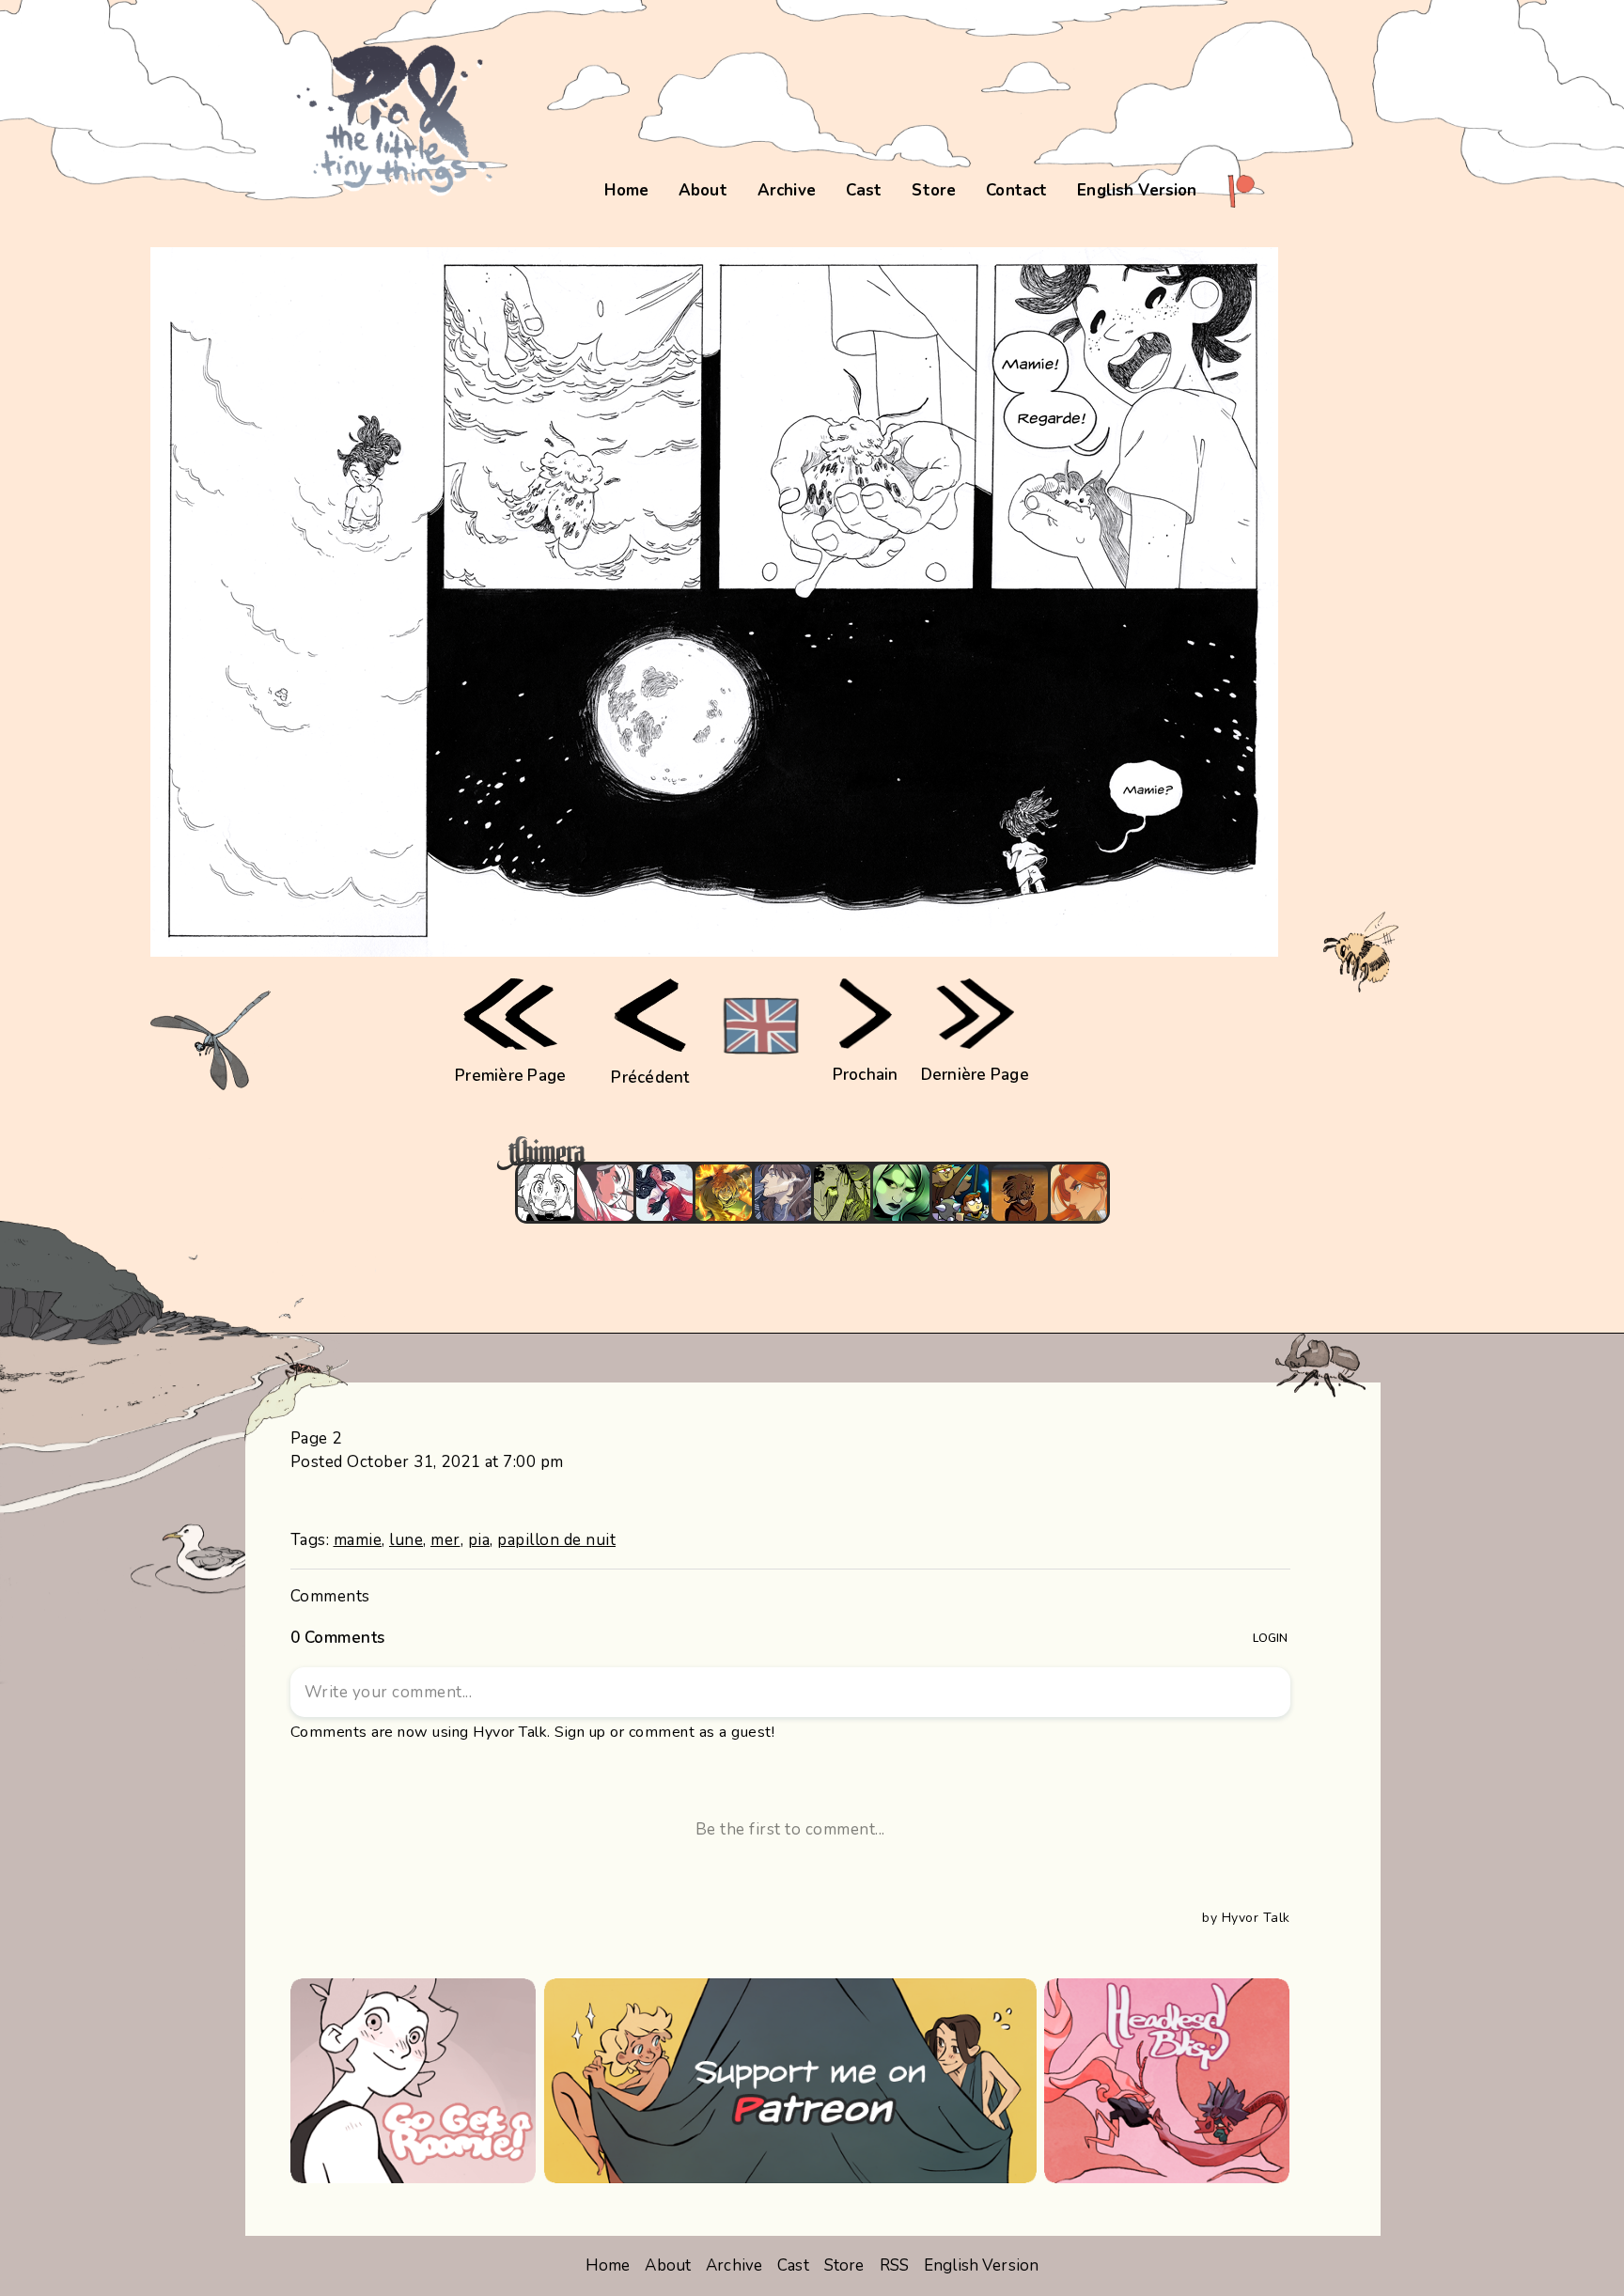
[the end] (901, 1193)
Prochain (866, 1075)
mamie (358, 1540)
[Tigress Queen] (1079, 1193)
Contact (1016, 190)
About (703, 190)
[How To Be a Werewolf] (664, 1193)
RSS (894, 2265)
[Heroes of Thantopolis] (960, 1193)
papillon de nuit (556, 1540)
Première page (510, 1076)
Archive (787, 190)
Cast (864, 190)
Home (626, 190)
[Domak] (546, 1193)
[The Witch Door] (783, 1193)
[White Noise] (1020, 1193)
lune (406, 1540)
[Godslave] (605, 1193)
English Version (1137, 190)
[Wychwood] (724, 1193)
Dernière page (975, 1075)
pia (479, 1540)
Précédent (650, 1078)
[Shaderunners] (842, 1193)
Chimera (802, 1154)
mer (445, 1540)
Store (934, 190)
